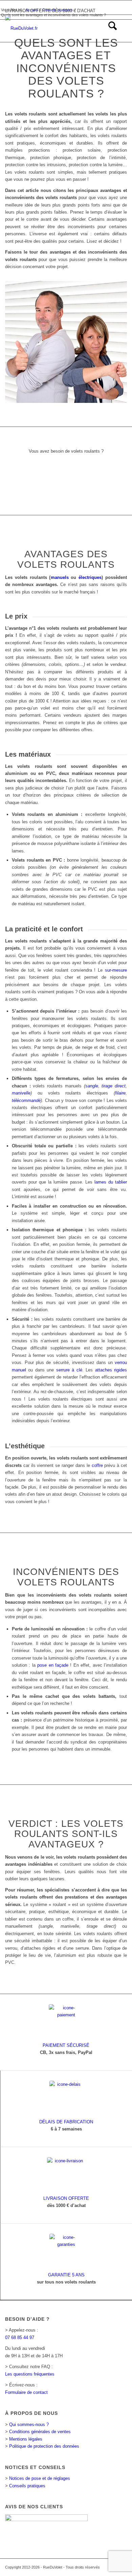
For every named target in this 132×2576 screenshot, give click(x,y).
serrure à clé (69, 1370)
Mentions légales (26, 2439)
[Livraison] (66, 2174)
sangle (92, 1086)
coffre (97, 1465)
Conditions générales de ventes (40, 2432)
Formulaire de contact (26, 2392)
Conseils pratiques (27, 2486)
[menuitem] (109, 28)
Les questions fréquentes (30, 2374)
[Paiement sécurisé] (66, 2021)
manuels (60, 577)
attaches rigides (111, 1370)
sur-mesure (116, 970)
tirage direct (114, 1086)
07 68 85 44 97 (20, 2337)
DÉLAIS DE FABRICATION (66, 2122)
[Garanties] (66, 2251)
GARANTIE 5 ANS (66, 2275)
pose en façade (53, 1665)
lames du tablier (111, 1182)
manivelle (21, 1093)
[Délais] (66, 2098)
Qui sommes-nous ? (29, 2425)
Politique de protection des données (44, 2446)
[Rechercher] (109, 28)
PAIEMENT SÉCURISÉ (66, 2045)
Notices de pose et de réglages (40, 2478)
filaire (120, 1093)
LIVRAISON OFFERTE (66, 2198)
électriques (90, 577)
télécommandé (26, 1100)
